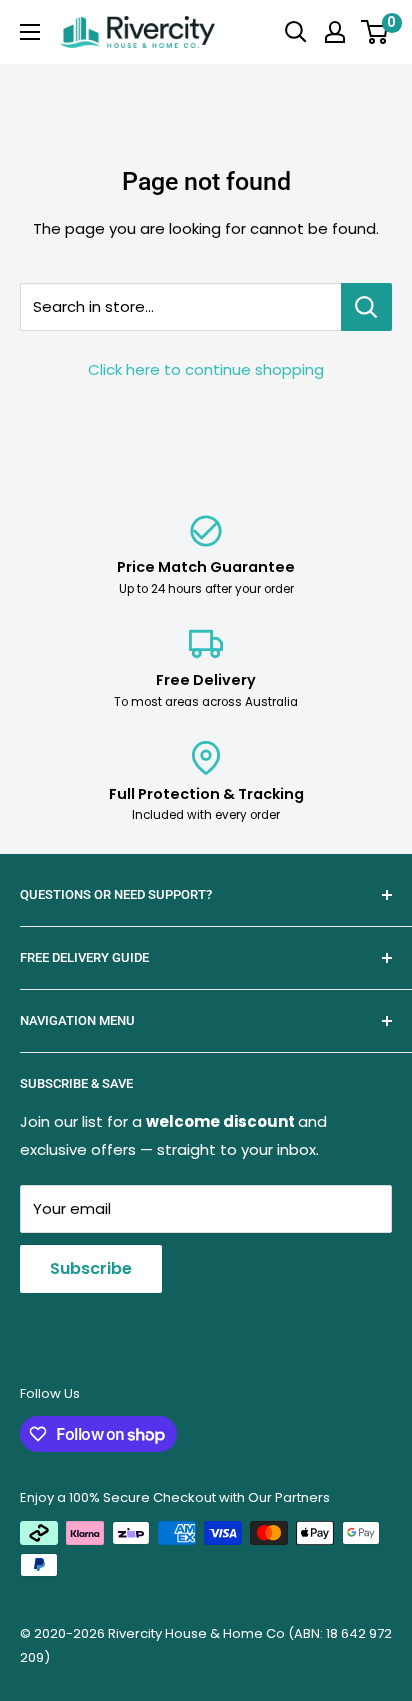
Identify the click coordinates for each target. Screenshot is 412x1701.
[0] (375, 32)
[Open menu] (30, 32)
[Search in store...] (366, 307)
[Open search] (296, 32)
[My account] (335, 32)
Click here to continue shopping (206, 369)
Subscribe (91, 1268)
